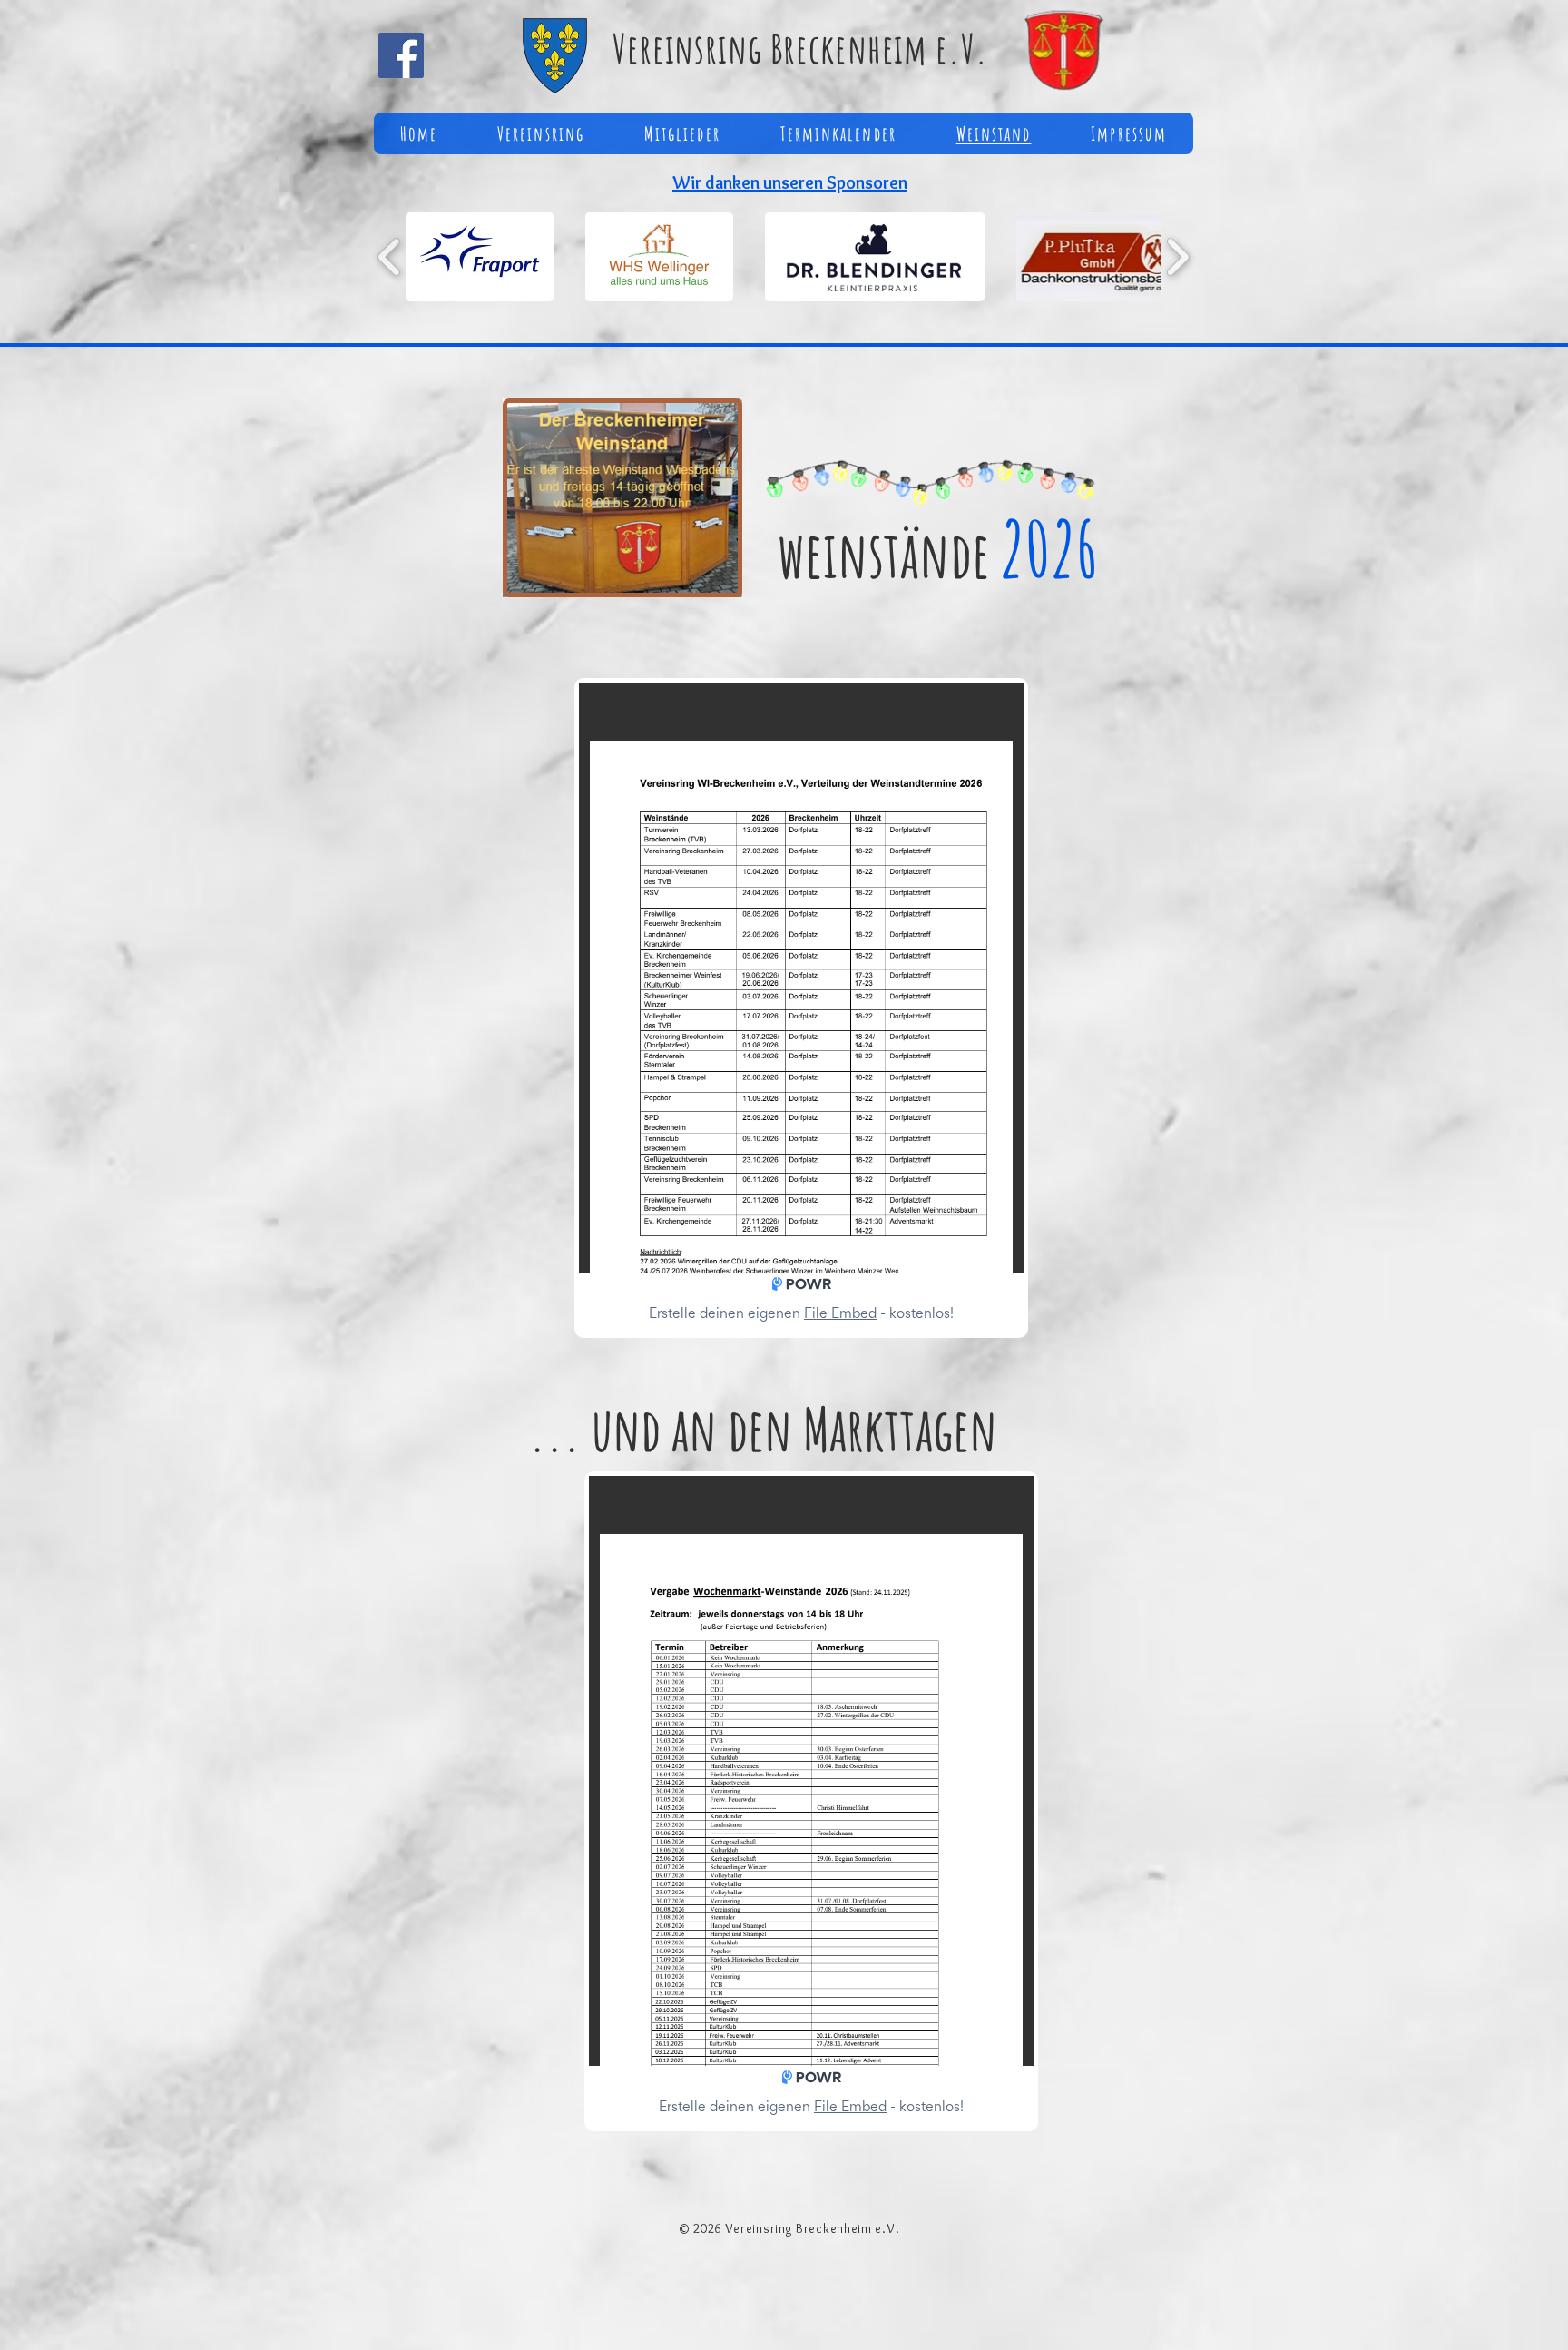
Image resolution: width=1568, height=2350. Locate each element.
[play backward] (390, 257)
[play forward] (1177, 257)
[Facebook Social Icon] (401, 55)
